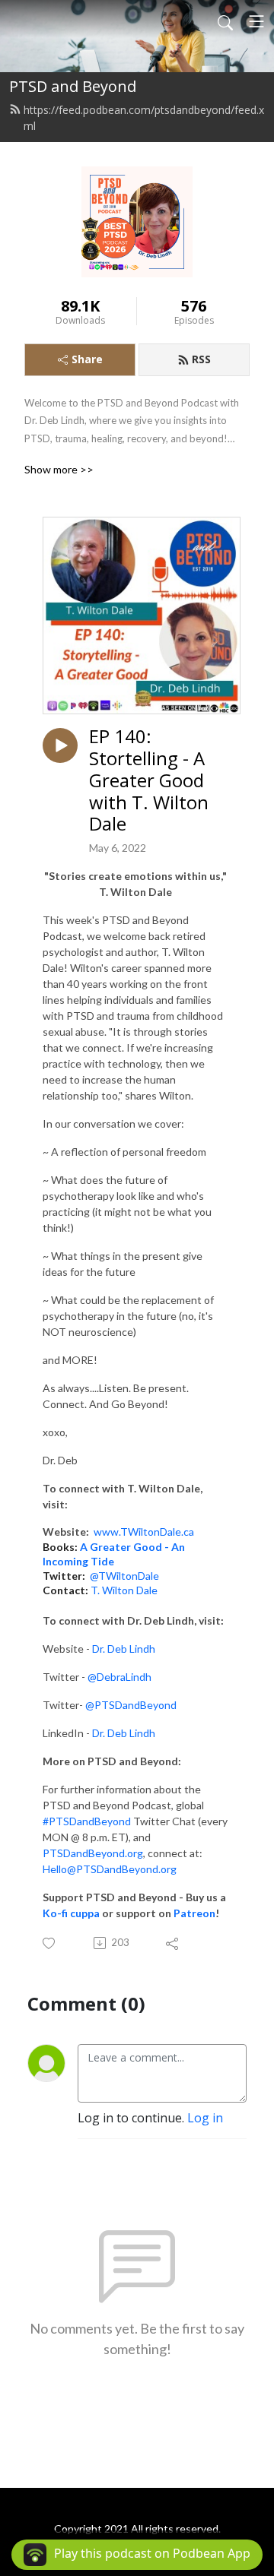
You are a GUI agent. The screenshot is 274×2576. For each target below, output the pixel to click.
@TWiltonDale (124, 1576)
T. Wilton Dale (124, 1590)
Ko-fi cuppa (71, 1913)
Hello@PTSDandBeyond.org (110, 1869)
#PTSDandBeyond (87, 1821)
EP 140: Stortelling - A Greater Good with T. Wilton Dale (149, 780)
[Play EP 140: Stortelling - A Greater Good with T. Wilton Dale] (60, 745)
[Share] (173, 1943)
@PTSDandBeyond (131, 1705)
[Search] (225, 21)
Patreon (194, 1913)
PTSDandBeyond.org (93, 1853)
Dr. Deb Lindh (124, 1649)
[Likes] (50, 1943)
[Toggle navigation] (256, 21)
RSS (201, 359)
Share (87, 359)
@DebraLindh (119, 1677)
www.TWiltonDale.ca (144, 1532)
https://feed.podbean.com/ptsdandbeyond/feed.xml (144, 118)
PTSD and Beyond (73, 86)
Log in (205, 2118)
